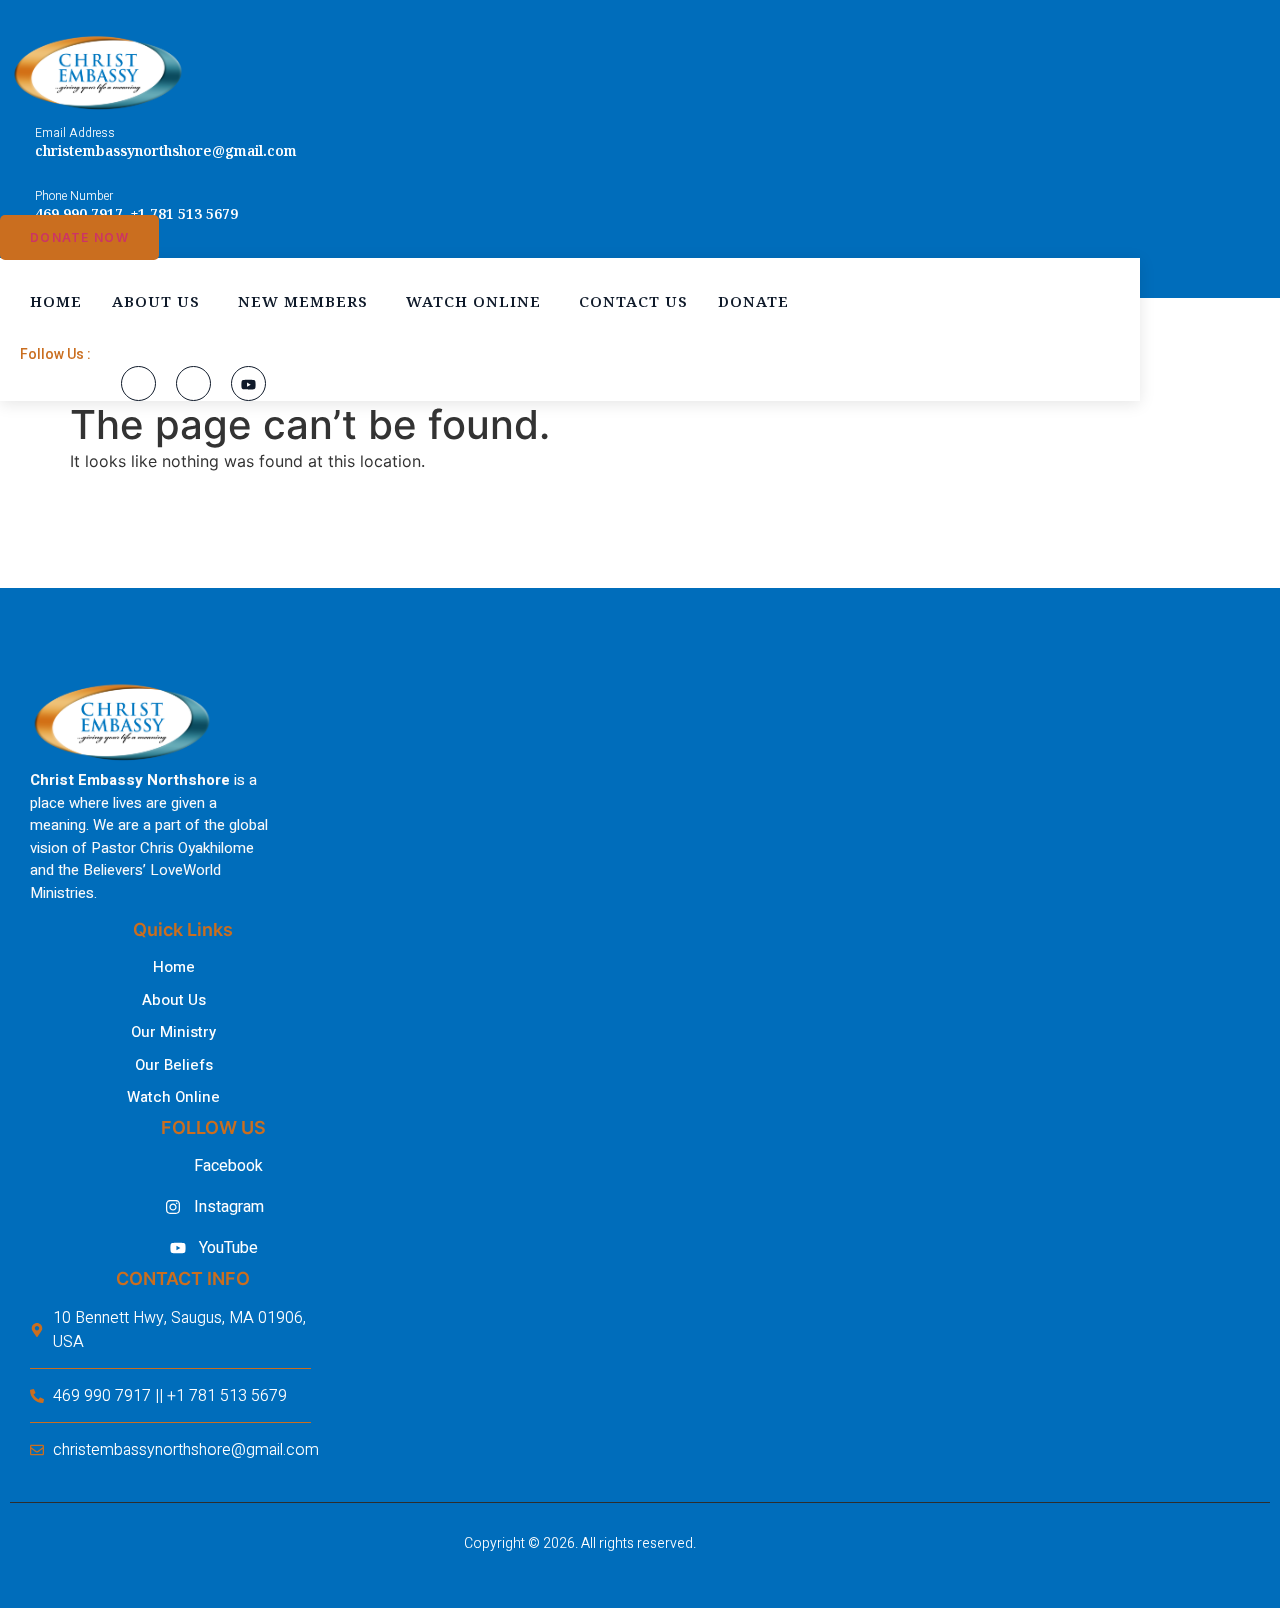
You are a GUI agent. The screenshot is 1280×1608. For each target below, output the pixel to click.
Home (56, 301)
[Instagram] (193, 383)
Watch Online (473, 301)
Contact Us (633, 301)
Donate (753, 301)
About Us (156, 301)
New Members (303, 301)
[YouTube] (248, 383)
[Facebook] (138, 383)
